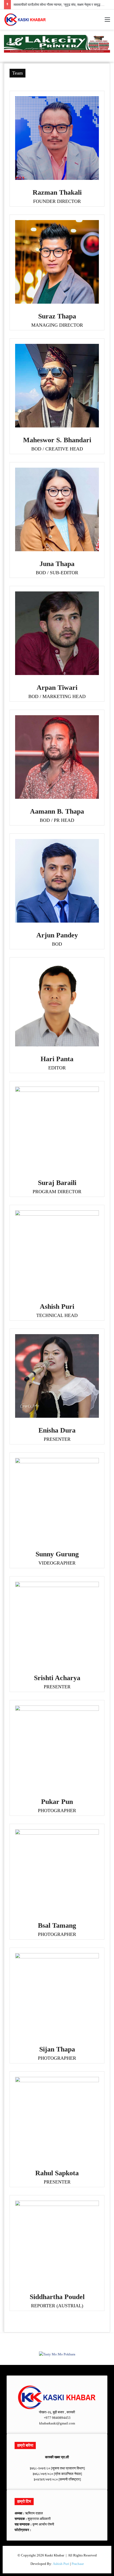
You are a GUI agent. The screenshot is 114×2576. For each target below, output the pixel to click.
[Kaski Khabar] (25, 20)
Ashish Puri (61, 2564)
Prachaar (78, 2564)
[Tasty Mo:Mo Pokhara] (57, 43)
